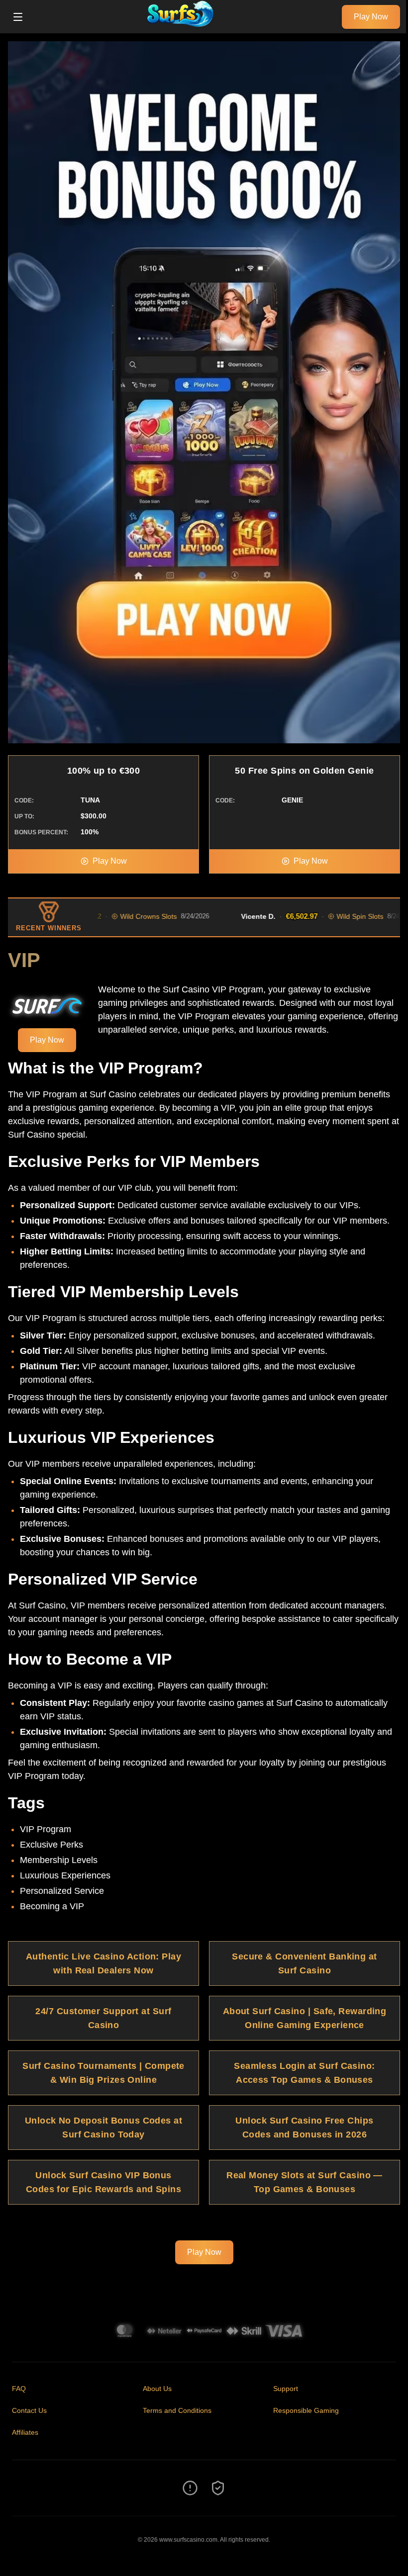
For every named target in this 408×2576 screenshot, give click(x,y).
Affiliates (25, 2432)
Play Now (371, 17)
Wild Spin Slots (318, 916)
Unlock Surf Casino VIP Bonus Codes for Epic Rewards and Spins (103, 2182)
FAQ (19, 2389)
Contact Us (29, 2410)
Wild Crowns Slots (107, 916)
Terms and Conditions (177, 2410)
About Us (157, 2389)
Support (286, 2389)
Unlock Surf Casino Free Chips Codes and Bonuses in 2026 (304, 2128)
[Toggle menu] (18, 17)
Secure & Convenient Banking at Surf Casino (305, 1963)
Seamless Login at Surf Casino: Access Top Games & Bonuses (305, 2073)
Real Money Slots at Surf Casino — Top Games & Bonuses (305, 2182)
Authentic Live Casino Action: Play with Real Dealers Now (103, 1963)
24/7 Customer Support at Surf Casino (103, 2018)
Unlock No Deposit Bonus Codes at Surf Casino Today (103, 2128)
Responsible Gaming (306, 2410)
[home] (185, 26)
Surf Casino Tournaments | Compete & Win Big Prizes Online (103, 2073)
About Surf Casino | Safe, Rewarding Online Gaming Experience (305, 2018)
